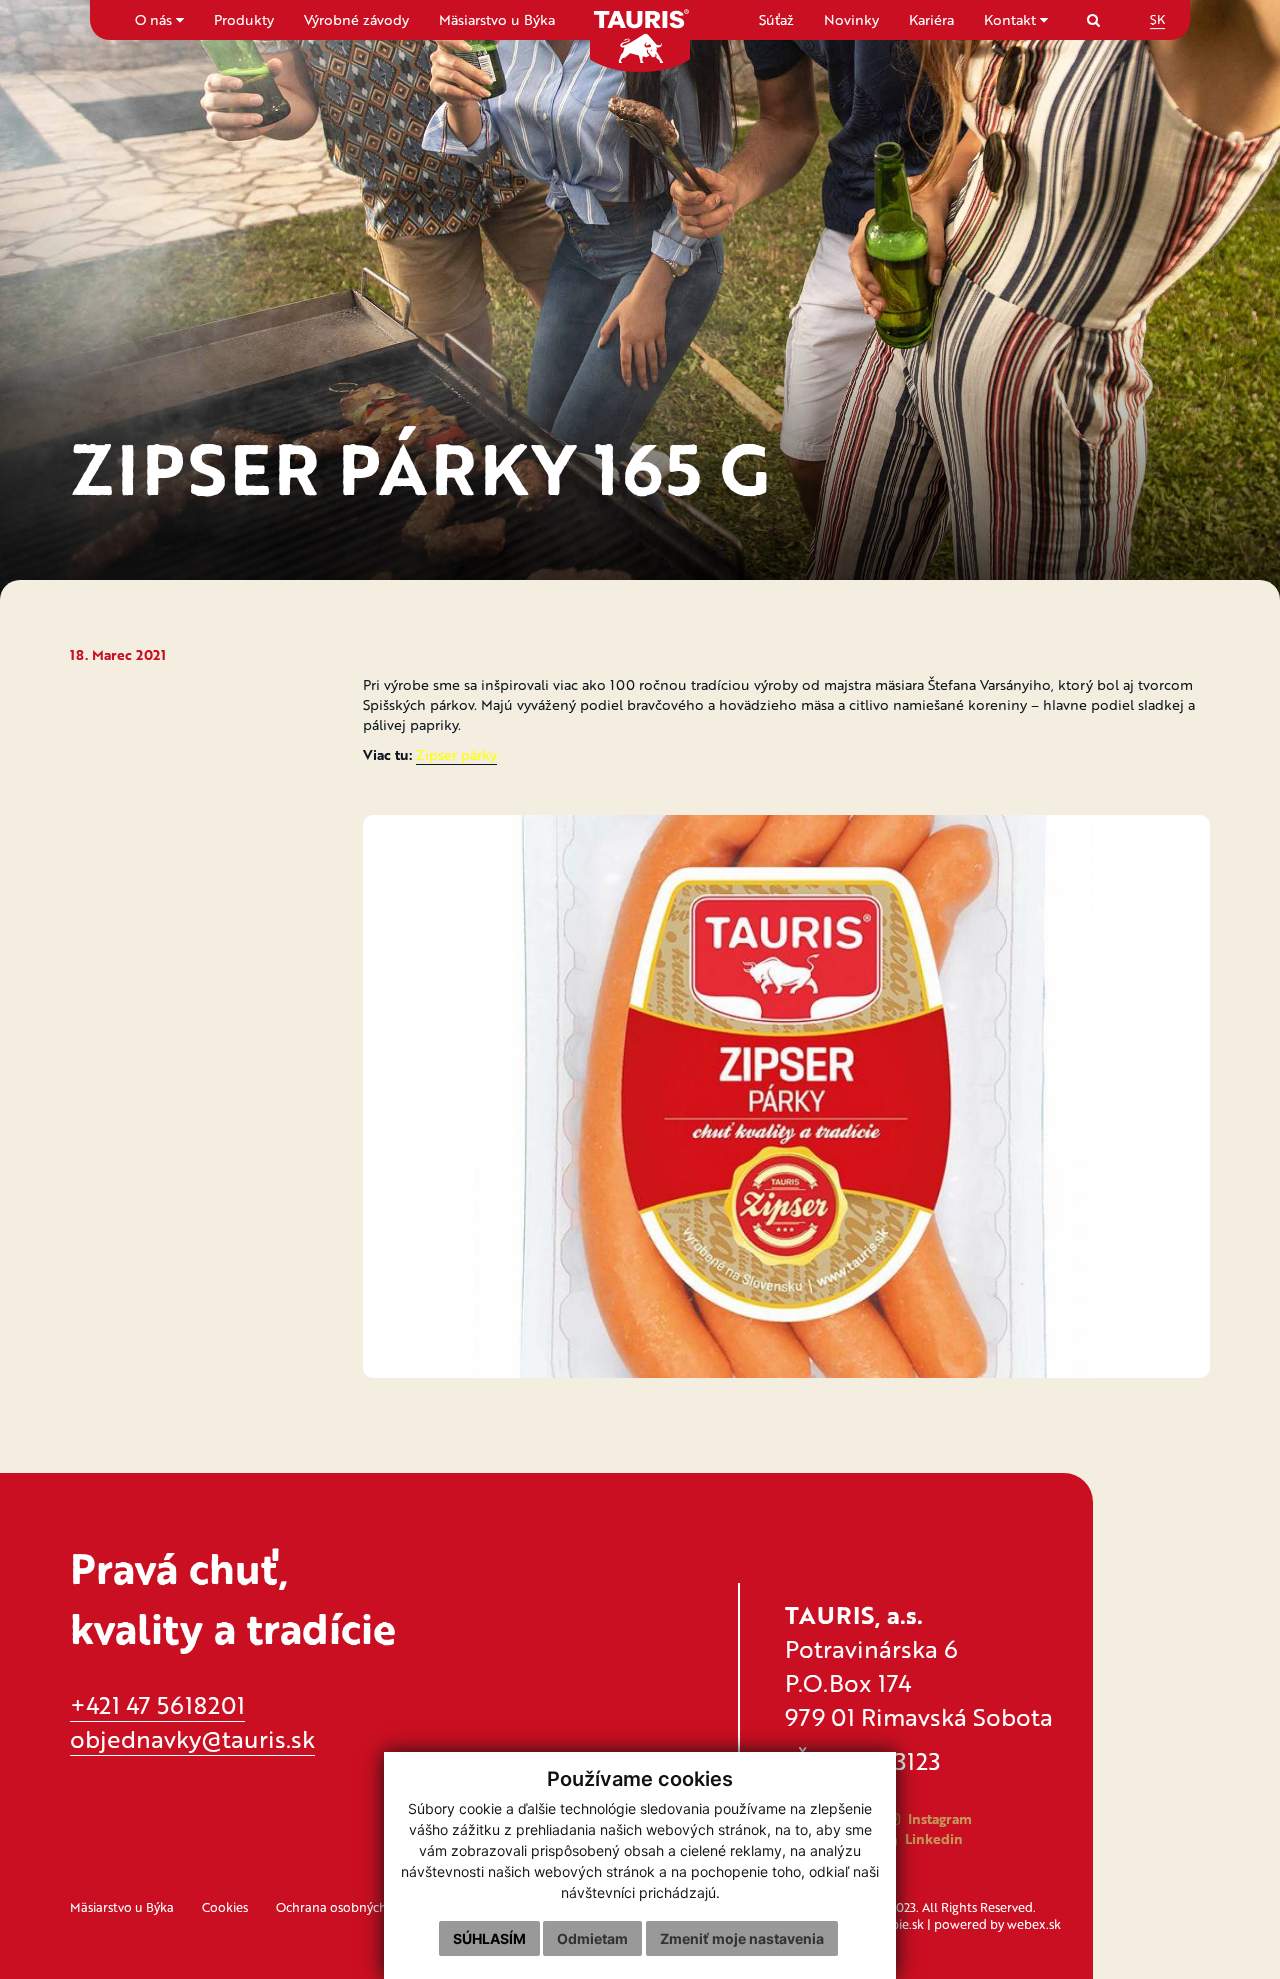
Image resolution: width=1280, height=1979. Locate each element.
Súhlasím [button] (489, 1938)
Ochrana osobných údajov (353, 1907)
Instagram (938, 1818)
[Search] (1093, 19)
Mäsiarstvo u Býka (497, 19)
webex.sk (1034, 1924)
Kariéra (931, 19)
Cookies (225, 1907)
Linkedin (932, 1838)
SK (1157, 19)
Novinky (851, 19)
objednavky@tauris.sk (192, 1738)
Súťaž (776, 19)
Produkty (244, 19)
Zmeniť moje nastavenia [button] (742, 1938)
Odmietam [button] (592, 1938)
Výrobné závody (356, 19)
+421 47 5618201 (157, 1704)
